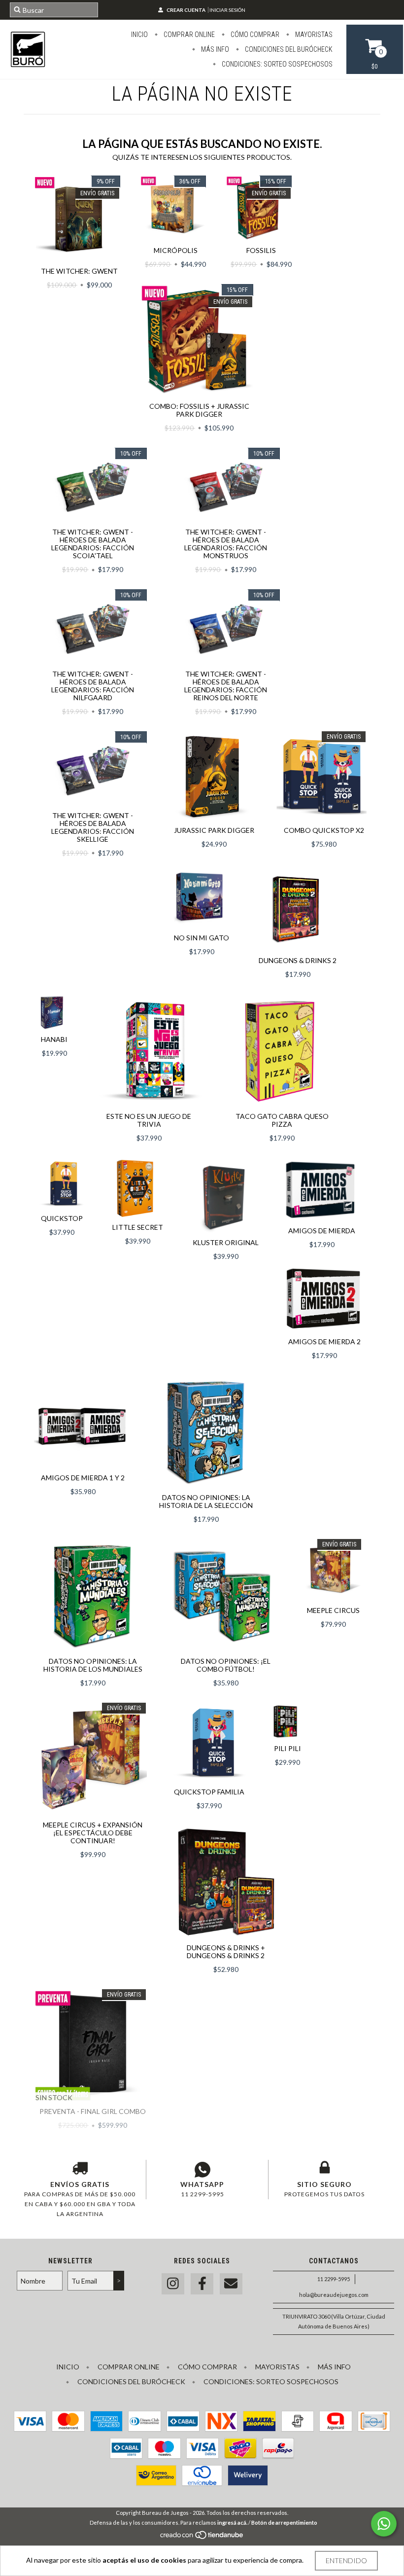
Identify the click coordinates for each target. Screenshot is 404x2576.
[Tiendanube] (202, 2538)
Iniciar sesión (227, 10)
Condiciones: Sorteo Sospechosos (276, 64)
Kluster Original (226, 1242)
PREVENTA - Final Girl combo (93, 2111)
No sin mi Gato (202, 938)
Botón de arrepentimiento (284, 2522)
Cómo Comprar (254, 35)
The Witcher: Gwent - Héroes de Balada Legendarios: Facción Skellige (93, 827)
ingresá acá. (232, 2522)
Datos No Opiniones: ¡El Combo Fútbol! (226, 1665)
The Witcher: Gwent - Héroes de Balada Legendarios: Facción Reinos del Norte (226, 686)
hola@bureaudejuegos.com (334, 2295)
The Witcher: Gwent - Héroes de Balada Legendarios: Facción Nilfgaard (93, 686)
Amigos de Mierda (322, 1231)
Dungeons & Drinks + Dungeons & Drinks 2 (226, 1951)
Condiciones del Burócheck (288, 49)
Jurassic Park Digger (214, 830)
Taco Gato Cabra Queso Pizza (282, 1120)
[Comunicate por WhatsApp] (384, 2524)
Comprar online (188, 35)
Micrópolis (176, 250)
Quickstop (62, 1218)
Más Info (214, 49)
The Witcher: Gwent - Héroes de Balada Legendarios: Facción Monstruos (226, 544)
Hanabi (54, 1039)
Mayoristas (313, 35)
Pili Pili (287, 1748)
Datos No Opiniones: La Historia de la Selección (206, 1501)
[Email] (231, 2284)
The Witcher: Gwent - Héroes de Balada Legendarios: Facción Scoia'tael (93, 544)
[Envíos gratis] (80, 2170)
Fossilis (261, 250)
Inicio (139, 35)
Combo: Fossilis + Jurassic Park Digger (199, 410)
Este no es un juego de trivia (149, 1120)
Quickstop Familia (209, 1792)
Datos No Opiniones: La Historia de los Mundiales (93, 1665)
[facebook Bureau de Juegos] (202, 2284)
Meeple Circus (333, 1610)
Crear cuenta (186, 10)
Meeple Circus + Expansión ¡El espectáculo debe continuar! (93, 1833)
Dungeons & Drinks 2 (298, 960)
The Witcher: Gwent (79, 271)
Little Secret (138, 1227)
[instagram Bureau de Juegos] (173, 2284)
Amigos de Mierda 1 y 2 (83, 1478)
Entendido (346, 2560)
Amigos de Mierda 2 (324, 1342)
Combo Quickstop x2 (324, 830)
